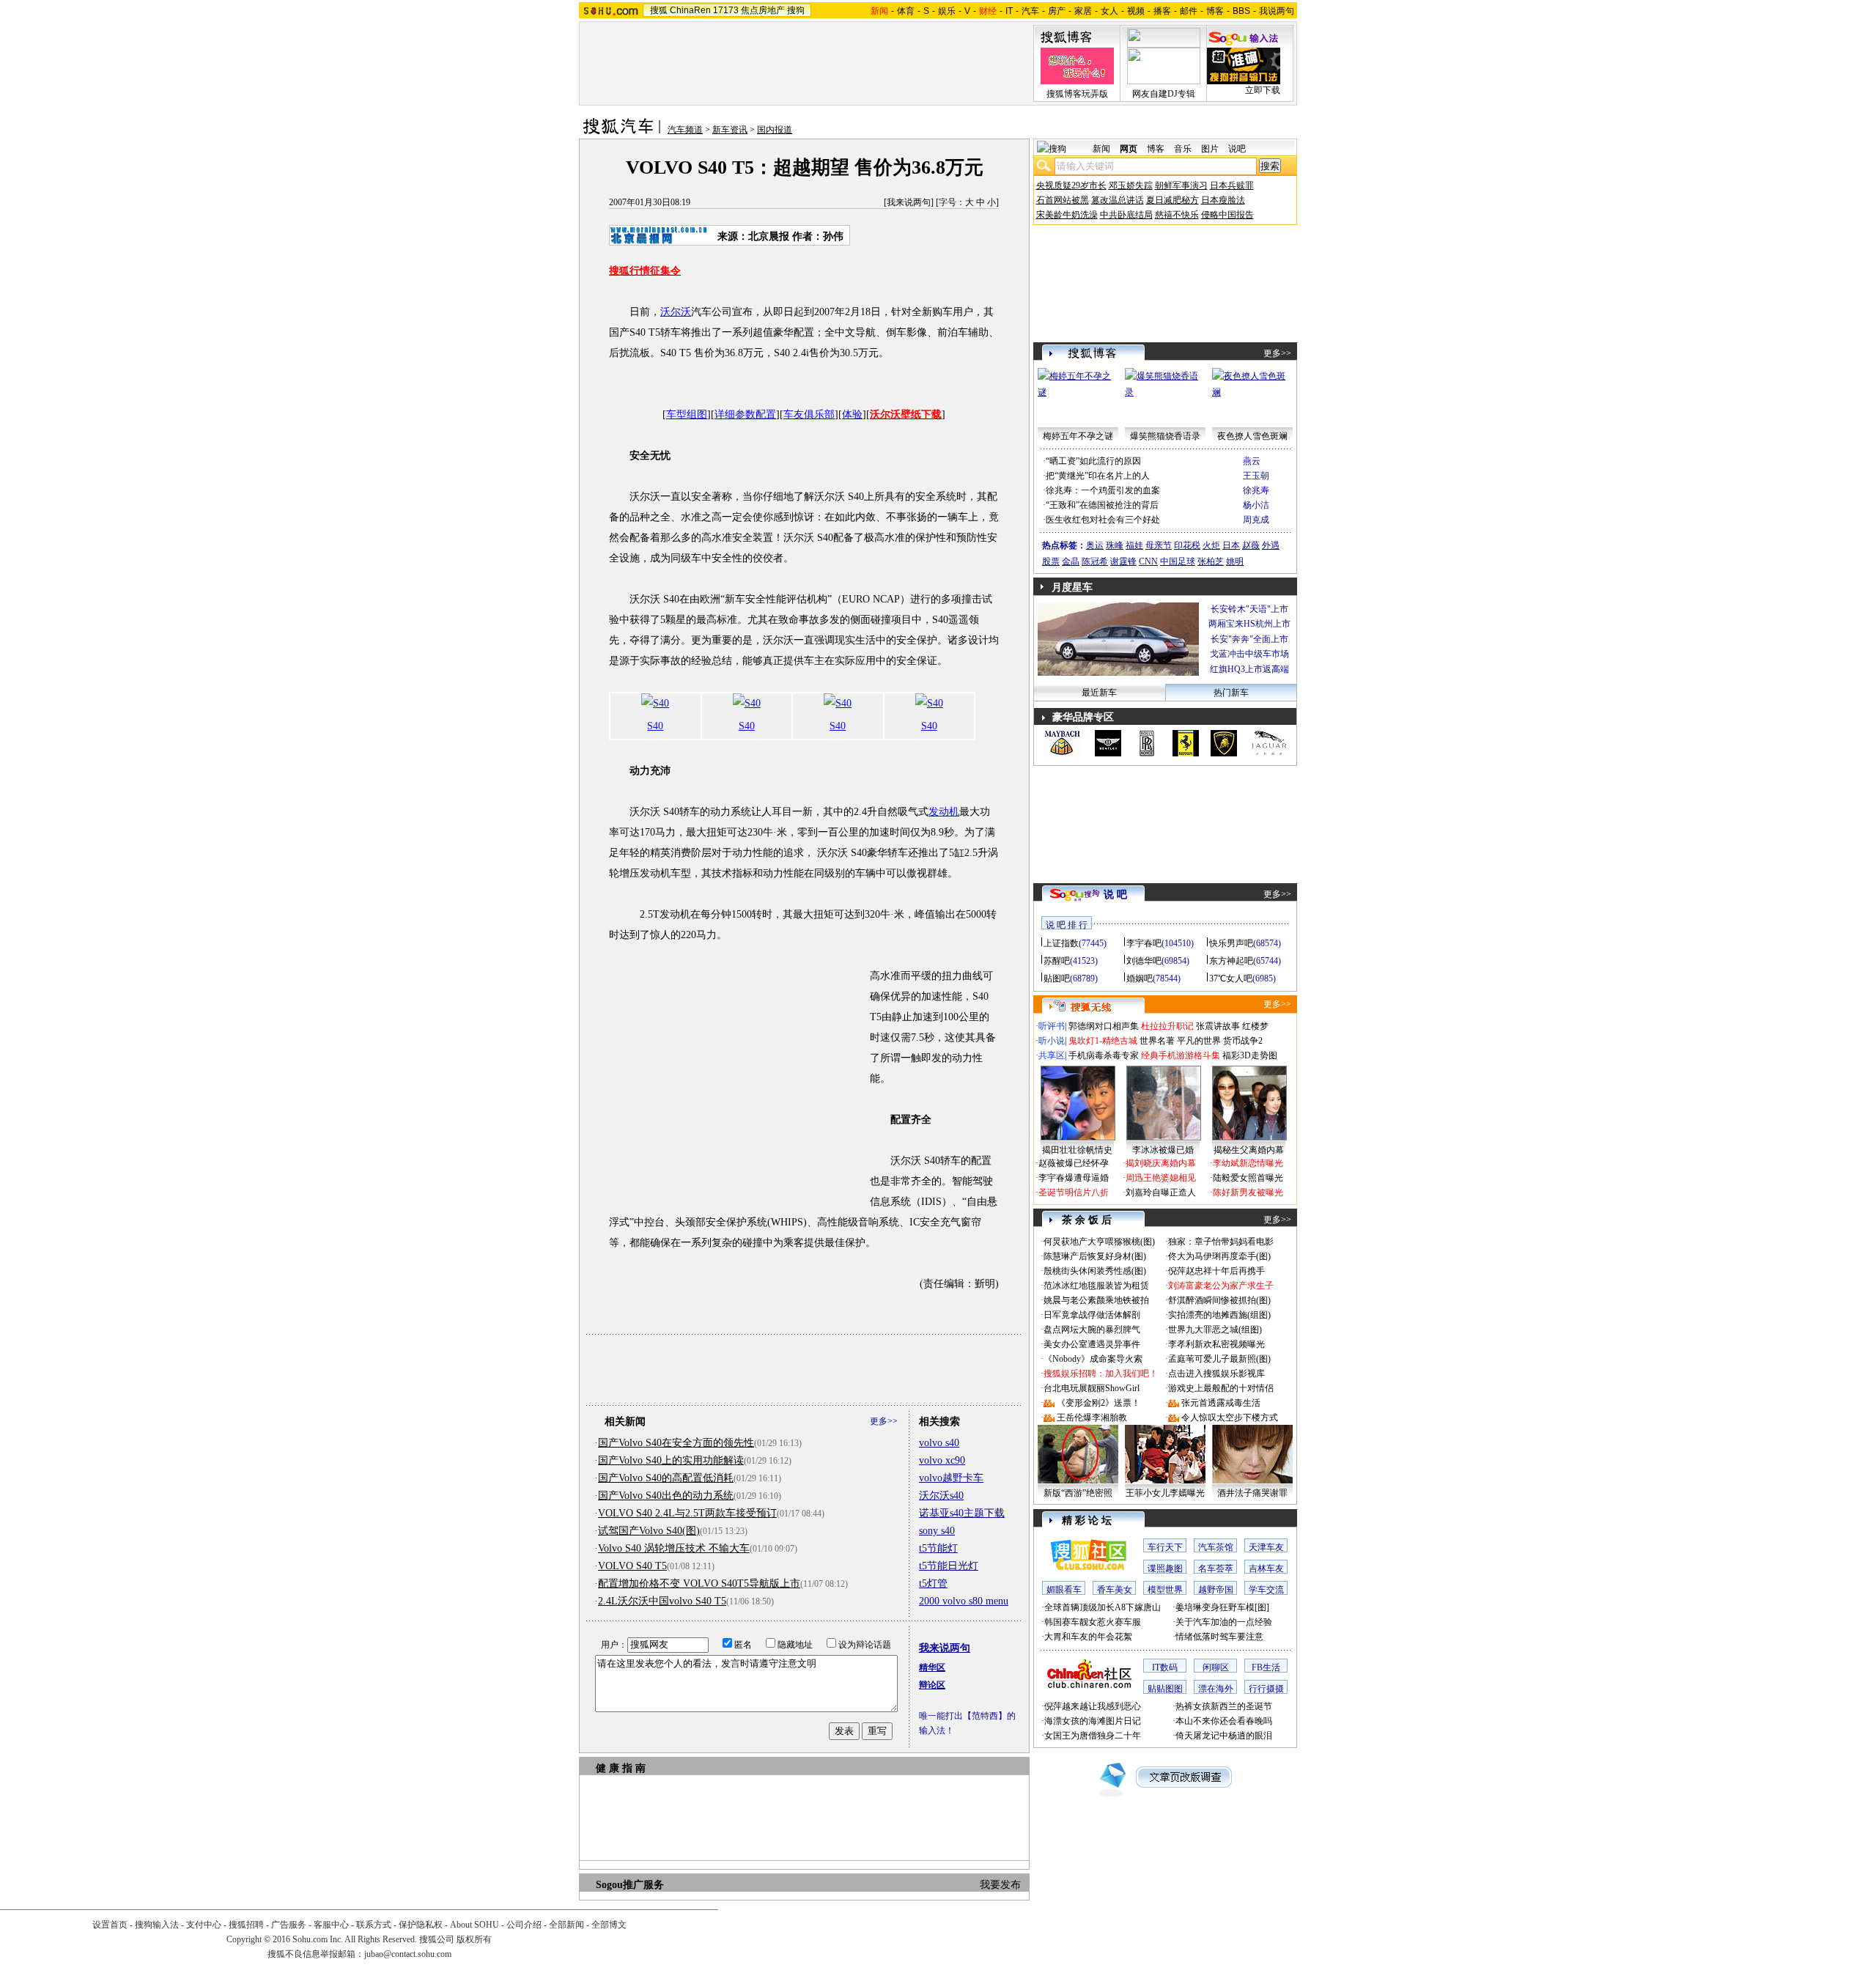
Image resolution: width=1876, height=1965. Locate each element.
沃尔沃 (676, 312)
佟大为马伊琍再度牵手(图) (1219, 1256)
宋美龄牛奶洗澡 (1067, 215)
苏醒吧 (1057, 961)
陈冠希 (1095, 561)
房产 (1057, 11)
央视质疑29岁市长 (1071, 185)
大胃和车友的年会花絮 (1088, 1637)
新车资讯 (730, 130)
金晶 (1071, 561)
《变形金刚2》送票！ (1098, 1403)
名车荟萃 (1216, 1568)
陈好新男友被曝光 (1248, 1192)
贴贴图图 (1165, 1689)
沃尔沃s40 (941, 1496)
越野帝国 (1216, 1590)
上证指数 (1061, 943)
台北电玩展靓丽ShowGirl (1092, 1388)
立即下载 (1263, 90)
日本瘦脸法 (1223, 200)
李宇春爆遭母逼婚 (1074, 1178)
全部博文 (609, 1925)
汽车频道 (685, 130)
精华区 (932, 1667)
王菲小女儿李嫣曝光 (1165, 1493)
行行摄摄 (1266, 1689)
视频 (1136, 11)
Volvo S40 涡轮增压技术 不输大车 (674, 1548)
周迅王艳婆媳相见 (1161, 1178)
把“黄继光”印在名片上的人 (1098, 476)
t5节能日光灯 (949, 1566)
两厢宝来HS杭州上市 (1249, 624)
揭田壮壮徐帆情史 (1077, 1150)
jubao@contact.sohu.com (408, 1954)
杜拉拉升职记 (1167, 1026)
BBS (1241, 11)
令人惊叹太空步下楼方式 (1230, 1417)
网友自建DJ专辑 (1164, 94)
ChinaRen (690, 10)
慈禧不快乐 (1177, 215)
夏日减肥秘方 (1172, 200)
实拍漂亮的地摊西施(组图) (1219, 1315)
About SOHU (474, 1925)
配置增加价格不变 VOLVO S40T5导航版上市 (699, 1584)
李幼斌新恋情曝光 (1248, 1163)
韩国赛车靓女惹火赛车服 (1093, 1622)
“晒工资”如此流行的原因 (1093, 461)
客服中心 (331, 1925)
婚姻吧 (1140, 978)
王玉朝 (1256, 476)
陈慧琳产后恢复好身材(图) (1095, 1256)
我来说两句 (909, 202)
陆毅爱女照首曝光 (1248, 1178)
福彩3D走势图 (1250, 1055)
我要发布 (1000, 1885)
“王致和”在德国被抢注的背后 (1102, 505)
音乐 (1183, 149)
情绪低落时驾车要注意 (1219, 1637)
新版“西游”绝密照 (1078, 1493)
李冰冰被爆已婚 (1163, 1150)
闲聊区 (1216, 1667)
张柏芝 (1211, 561)
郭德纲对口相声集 (1104, 1026)
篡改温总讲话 (1118, 200)
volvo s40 (939, 1443)
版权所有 (474, 1939)
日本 (1231, 545)
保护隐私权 (421, 1925)
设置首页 (110, 1925)
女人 (1109, 11)
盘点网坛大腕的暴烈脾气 (1092, 1330)
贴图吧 (1057, 978)
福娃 (1134, 545)
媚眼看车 (1064, 1590)
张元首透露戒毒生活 (1221, 1403)
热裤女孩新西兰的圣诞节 (1224, 1706)
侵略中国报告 (1227, 215)
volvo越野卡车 (951, 1478)
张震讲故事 (1218, 1026)
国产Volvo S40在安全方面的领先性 (676, 1443)
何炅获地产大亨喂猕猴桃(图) (1099, 1242)
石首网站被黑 (1063, 200)
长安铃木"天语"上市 (1249, 609)
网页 (1129, 149)
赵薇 (1251, 545)
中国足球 (1178, 561)
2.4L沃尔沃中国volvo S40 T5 (662, 1601)
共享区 (1052, 1055)
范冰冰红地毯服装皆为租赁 (1096, 1286)
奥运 (1095, 545)
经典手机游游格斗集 (1181, 1055)
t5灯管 (933, 1584)
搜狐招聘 (246, 1925)
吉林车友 (1266, 1568)
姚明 (1235, 561)
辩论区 (932, 1685)
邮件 (1189, 11)
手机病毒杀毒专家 (1104, 1055)
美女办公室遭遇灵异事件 (1092, 1344)
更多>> (884, 1421)
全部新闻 (566, 1925)
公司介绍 (524, 1925)
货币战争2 (1243, 1041)
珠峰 (1115, 545)
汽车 (1030, 11)
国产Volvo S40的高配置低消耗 (666, 1478)
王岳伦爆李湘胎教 (1092, 1417)
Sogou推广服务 (630, 1885)
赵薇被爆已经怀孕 (1074, 1163)
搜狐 (659, 10)
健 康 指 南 (621, 1768)
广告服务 (289, 1925)
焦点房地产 (763, 10)
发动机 (944, 812)
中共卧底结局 (1126, 215)
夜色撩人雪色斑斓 (1252, 436)
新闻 (1101, 149)
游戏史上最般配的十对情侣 (1221, 1388)
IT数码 (1165, 1667)
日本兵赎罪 (1232, 185)
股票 (1051, 561)
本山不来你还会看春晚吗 (1224, 1721)
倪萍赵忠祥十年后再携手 (1216, 1271)
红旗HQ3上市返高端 (1249, 669)
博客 (1215, 11)
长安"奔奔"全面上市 (1249, 639)
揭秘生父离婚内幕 (1249, 1150)
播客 (1162, 11)
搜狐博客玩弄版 (1077, 94)
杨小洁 (1256, 505)
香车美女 (1115, 1590)
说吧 (1237, 149)
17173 (726, 10)
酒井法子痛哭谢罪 (1252, 1493)
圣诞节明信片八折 (1074, 1192)
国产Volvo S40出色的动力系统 (666, 1496)
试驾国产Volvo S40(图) (649, 1531)
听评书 (1052, 1026)
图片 (1210, 149)
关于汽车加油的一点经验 (1224, 1622)
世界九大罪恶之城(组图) (1215, 1330)
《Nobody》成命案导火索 (1093, 1359)
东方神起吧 (1231, 961)
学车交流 (1266, 1590)
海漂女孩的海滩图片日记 (1093, 1721)
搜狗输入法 (157, 1925)
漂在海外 (1216, 1689)
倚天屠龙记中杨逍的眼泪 (1224, 1736)
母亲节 (1159, 545)
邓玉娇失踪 (1131, 185)
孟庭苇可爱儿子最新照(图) (1219, 1359)
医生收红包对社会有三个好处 (1103, 520)
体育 (906, 11)
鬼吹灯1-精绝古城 (1103, 1041)
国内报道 (775, 130)
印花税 (1187, 545)
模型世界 (1165, 1590)
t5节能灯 (938, 1548)
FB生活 (1266, 1667)
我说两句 (1277, 11)
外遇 (1271, 545)
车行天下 (1165, 1547)
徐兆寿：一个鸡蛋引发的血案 (1103, 490)
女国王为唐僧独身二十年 (1093, 1736)
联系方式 (374, 1925)
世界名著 (1157, 1041)
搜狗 (796, 10)
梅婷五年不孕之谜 (1078, 436)
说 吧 (1115, 895)
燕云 (1252, 461)
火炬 (1211, 545)
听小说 (1052, 1041)
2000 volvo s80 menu (964, 1601)
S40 (655, 726)
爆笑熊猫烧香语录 (1165, 436)
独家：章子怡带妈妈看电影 (1221, 1242)
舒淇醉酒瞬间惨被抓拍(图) (1219, 1300)
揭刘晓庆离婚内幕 (1161, 1163)
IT (1009, 11)
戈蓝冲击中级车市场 (1249, 654)
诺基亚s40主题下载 (962, 1513)
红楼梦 (1255, 1026)
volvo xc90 (942, 1460)
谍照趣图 (1165, 1568)
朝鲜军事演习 (1181, 185)
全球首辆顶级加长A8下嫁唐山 (1103, 1607)
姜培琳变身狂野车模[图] (1222, 1607)
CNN (1148, 561)
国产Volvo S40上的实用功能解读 (671, 1460)
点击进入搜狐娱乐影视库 (1216, 1374)
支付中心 (204, 1925)
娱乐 (947, 11)
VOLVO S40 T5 (632, 1566)
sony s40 (937, 1531)
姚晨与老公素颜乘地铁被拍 (1096, 1300)
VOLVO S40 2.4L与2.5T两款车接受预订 (687, 1513)
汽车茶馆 (1216, 1547)
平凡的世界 (1199, 1041)
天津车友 (1266, 1547)
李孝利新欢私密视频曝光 (1216, 1344)
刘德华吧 (1144, 961)
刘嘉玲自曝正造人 (1161, 1192)
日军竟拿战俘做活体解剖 (1092, 1315)
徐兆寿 (1256, 490)
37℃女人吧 (1231, 978)
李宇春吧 (1144, 943)
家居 (1083, 11)
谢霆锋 (1123, 561)
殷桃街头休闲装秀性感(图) (1095, 1271)
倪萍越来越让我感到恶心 (1093, 1706)
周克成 (1256, 520)
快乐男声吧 (1231, 943)
